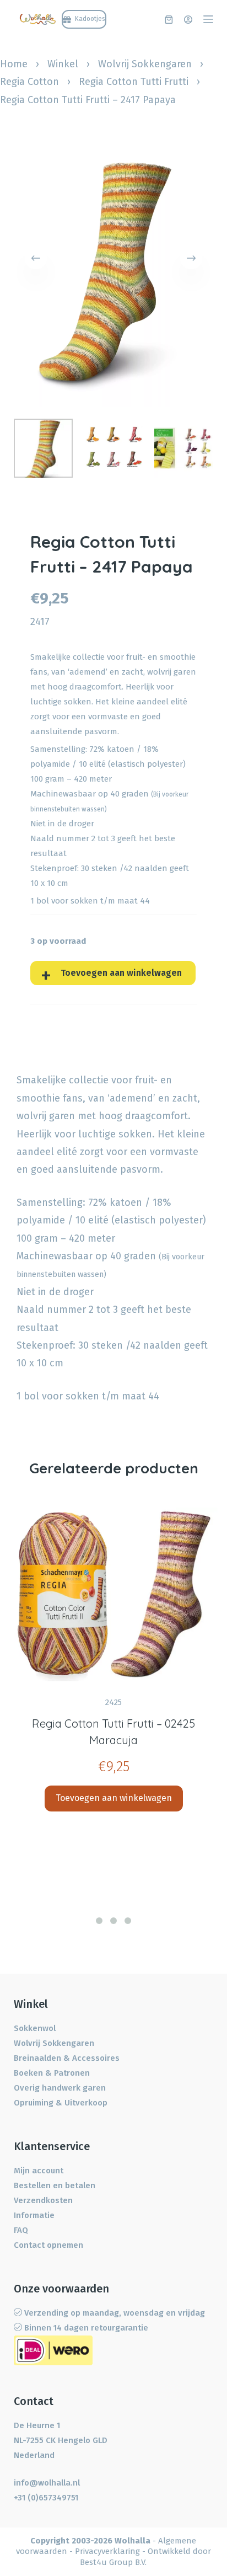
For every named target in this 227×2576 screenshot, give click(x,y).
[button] (99, 1921)
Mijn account (39, 2171)
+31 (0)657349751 (46, 2498)
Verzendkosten (43, 2200)
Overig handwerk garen (60, 2088)
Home (14, 64)
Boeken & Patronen (52, 2073)
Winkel (63, 64)
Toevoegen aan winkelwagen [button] (114, 1798)
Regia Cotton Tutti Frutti (134, 82)
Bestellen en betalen (55, 2185)
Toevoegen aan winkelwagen (121, 973)
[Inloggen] (188, 20)
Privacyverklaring (107, 2551)
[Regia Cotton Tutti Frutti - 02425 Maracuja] (113, 1594)
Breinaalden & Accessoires (67, 2058)
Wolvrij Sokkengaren (145, 64)
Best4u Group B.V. (113, 2562)
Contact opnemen (48, 2245)
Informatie (34, 2215)
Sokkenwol (35, 2028)
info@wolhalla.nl (47, 2483)
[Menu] (208, 19)
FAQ (21, 2230)
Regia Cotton (29, 82)
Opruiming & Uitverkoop (61, 2103)
